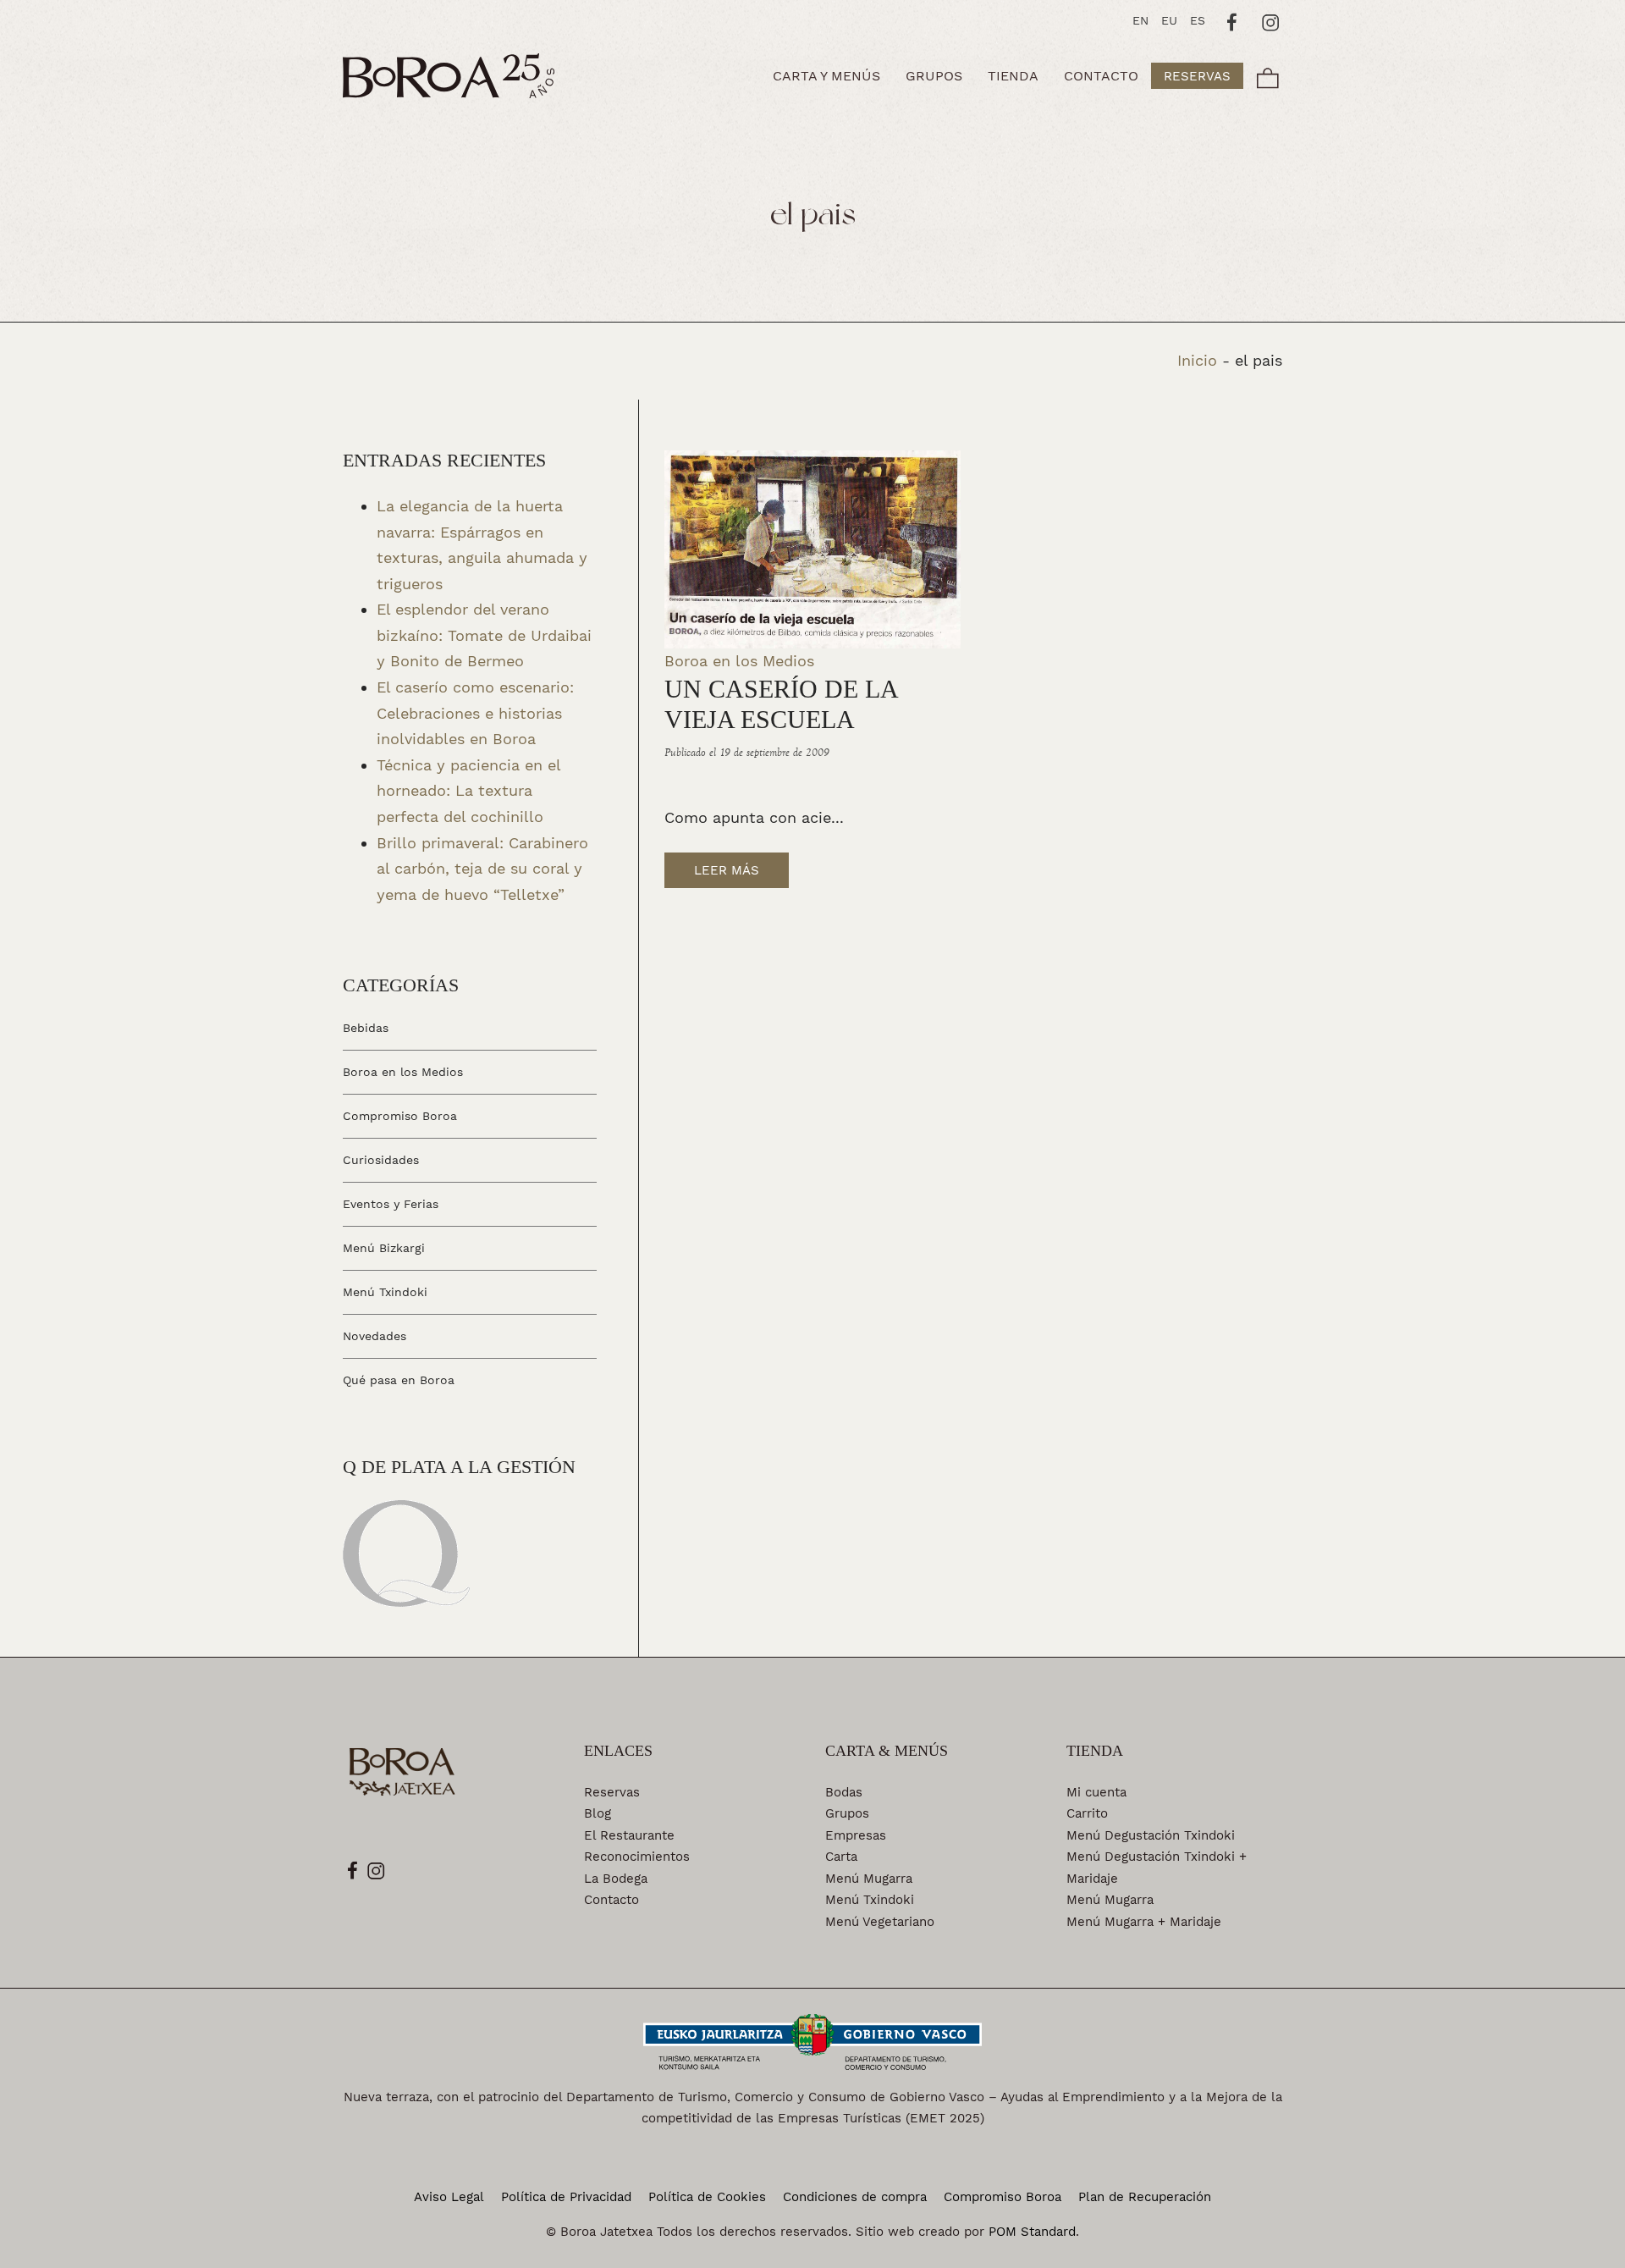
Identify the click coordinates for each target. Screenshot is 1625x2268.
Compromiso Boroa (400, 1116)
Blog (598, 1813)
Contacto (611, 1900)
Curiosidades (381, 1160)
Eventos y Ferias (391, 1204)
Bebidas (366, 1028)
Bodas (844, 1792)
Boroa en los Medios (739, 661)
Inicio (1197, 360)
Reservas (612, 1792)
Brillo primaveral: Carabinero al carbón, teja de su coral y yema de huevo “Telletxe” (482, 868)
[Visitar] (1233, 20)
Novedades (375, 1335)
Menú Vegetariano (880, 1922)
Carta (841, 1857)
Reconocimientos (637, 1857)
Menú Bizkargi (384, 1248)
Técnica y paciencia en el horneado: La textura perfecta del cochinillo (468, 790)
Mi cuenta (1096, 1792)
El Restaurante (629, 1835)
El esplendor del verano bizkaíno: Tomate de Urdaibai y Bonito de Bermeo (484, 635)
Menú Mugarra (869, 1879)
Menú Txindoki (385, 1292)
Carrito (1087, 1813)
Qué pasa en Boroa (399, 1379)
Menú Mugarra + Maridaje (1144, 1922)
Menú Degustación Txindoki (1151, 1835)
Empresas (856, 1835)
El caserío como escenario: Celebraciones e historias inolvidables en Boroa (475, 713)
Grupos (847, 1813)
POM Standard (1032, 2232)
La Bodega (616, 1879)
